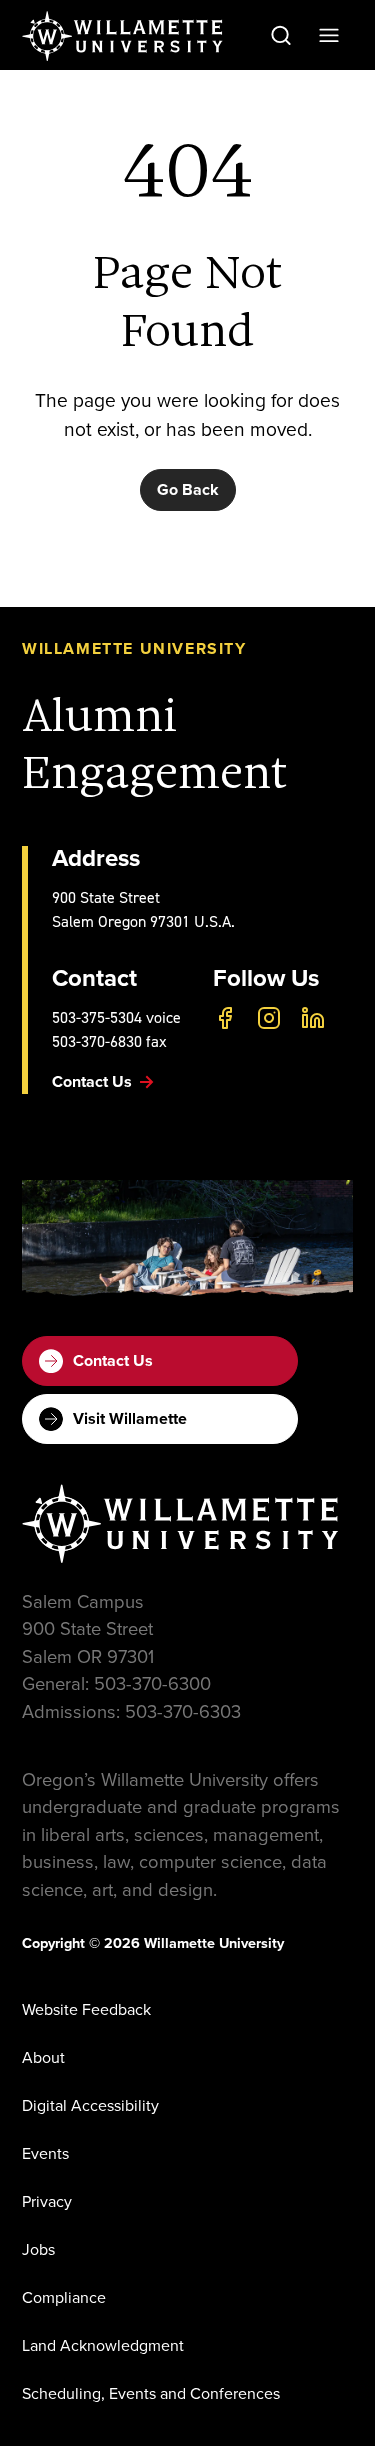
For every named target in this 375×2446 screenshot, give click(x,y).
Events (45, 2153)
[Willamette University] (123, 36)
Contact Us (113, 1360)
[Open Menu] (329, 35)
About (43, 2057)
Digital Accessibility (90, 2105)
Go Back (188, 489)
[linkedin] (313, 1018)
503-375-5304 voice (116, 1017)
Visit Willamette (130, 1418)
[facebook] (225, 1018)
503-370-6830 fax (109, 1041)
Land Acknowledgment (103, 2345)
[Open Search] (281, 35)
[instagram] (269, 1018)
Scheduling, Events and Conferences (151, 2393)
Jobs (38, 2249)
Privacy (47, 2201)
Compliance (64, 2297)
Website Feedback (86, 2009)
